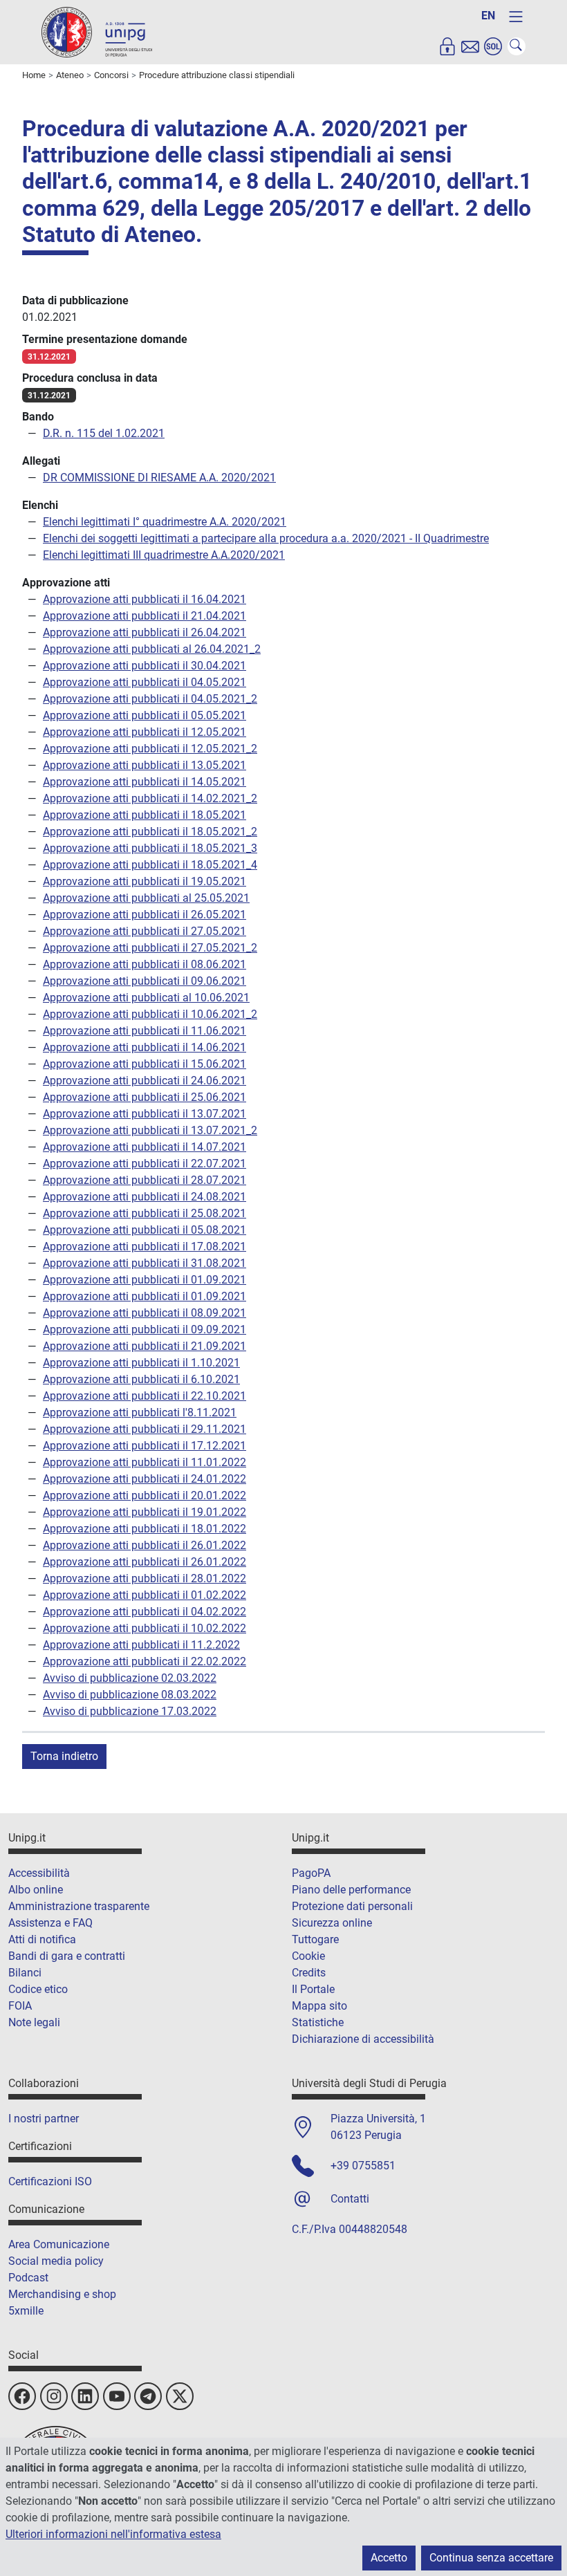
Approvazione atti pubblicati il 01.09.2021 (145, 1280)
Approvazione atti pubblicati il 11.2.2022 (141, 1645)
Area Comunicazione (59, 2244)
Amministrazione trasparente (79, 1906)
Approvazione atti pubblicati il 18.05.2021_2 (150, 832)
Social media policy (56, 2261)
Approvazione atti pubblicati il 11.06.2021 (145, 1031)
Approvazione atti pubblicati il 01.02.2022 (145, 1595)
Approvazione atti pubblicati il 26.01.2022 (145, 1545)
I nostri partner (44, 2119)
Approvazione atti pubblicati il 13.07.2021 (145, 1114)
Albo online (36, 1890)
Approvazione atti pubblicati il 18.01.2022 (145, 1529)
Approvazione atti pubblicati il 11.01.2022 (145, 1462)
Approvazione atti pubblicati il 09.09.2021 (145, 1329)
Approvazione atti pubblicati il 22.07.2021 (145, 1164)
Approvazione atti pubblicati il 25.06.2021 (145, 1097)
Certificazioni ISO (50, 2181)
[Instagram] (54, 2396)
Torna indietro (64, 1756)
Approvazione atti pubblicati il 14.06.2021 (145, 1047)
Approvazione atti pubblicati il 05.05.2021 (145, 715)
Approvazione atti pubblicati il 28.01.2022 (145, 1578)
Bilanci (25, 1973)
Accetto (389, 2558)
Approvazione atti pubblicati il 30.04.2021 (145, 666)
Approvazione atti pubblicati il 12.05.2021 (145, 732)
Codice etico (38, 1989)
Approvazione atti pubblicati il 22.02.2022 (145, 1661)
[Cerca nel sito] (517, 46)
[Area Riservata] (447, 46)
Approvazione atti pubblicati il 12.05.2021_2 (150, 749)
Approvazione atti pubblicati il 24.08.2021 (145, 1197)
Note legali (34, 2022)
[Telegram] (148, 2396)
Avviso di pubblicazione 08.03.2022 (130, 1695)
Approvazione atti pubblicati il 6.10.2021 (141, 1379)
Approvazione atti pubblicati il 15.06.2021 (145, 1064)
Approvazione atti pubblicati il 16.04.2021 (145, 599)
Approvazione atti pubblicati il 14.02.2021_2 (150, 798)
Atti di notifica (42, 1939)
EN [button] (488, 16)
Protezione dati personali (352, 1906)
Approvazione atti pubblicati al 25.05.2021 (146, 898)
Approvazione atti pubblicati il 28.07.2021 (145, 1180)
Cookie (308, 1956)
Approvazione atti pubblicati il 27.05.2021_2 (150, 948)
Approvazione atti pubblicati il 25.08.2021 (145, 1213)
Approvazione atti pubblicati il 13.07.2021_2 (150, 1130)
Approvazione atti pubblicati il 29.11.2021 (145, 1429)
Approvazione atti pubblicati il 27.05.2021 (145, 931)
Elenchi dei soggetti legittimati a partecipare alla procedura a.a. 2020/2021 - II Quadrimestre (266, 538)
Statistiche (318, 2022)
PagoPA (311, 1873)
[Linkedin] (85, 2396)
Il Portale (313, 1989)
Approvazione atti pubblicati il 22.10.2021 (145, 1396)
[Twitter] (180, 2396)
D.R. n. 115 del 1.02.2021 (104, 433)
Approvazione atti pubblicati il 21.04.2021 (145, 616)
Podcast (28, 2278)
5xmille (26, 2311)
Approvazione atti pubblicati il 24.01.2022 (145, 1479)
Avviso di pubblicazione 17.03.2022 (130, 1711)
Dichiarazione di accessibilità (363, 2039)
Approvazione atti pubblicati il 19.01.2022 (145, 1512)
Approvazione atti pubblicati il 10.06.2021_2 (150, 1014)
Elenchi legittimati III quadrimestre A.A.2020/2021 (164, 555)
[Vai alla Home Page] (97, 31)
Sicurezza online (332, 1923)
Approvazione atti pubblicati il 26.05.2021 (145, 915)
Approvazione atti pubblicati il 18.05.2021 (145, 815)
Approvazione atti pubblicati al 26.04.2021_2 (152, 649)
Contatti (350, 2199)
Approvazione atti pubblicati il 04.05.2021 (145, 682)
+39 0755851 (363, 2166)
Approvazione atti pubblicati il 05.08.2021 (145, 1230)
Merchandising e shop (62, 2294)
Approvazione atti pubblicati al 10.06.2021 (146, 998)
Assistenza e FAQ (50, 1923)
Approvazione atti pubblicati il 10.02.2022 (145, 1628)
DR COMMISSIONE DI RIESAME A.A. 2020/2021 (159, 478)
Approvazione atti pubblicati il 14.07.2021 (145, 1147)
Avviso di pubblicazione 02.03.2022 (130, 1678)
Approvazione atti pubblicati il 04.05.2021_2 (150, 699)
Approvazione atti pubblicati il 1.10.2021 (141, 1363)
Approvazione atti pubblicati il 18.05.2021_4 (150, 865)
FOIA (20, 2006)
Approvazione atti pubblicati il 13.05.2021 (145, 765)
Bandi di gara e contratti (67, 1956)
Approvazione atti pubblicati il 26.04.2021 (145, 632)
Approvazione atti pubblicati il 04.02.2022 (145, 1612)
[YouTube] (117, 2396)
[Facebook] (22, 2396)
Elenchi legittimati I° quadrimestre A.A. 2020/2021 (165, 522)
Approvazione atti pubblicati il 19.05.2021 (145, 881)
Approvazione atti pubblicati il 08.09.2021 (145, 1313)
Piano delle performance (351, 1890)
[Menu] (516, 17)
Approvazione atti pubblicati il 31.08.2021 (145, 1263)
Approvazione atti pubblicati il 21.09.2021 (145, 1346)
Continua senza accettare (491, 2558)
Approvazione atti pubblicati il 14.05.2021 (145, 782)
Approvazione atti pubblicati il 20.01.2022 (145, 1495)
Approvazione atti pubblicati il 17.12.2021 (145, 1446)
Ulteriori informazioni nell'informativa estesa (113, 2534)
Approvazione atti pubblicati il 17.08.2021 (145, 1247)
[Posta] (470, 46)
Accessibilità (39, 1873)
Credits (309, 1973)
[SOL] (493, 46)
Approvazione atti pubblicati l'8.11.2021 (140, 1412)
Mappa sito (319, 2006)
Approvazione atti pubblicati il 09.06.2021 (145, 981)
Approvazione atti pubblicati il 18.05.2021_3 (150, 848)
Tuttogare (315, 1939)
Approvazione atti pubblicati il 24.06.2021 (145, 1081)
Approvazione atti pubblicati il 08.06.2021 (145, 964)
